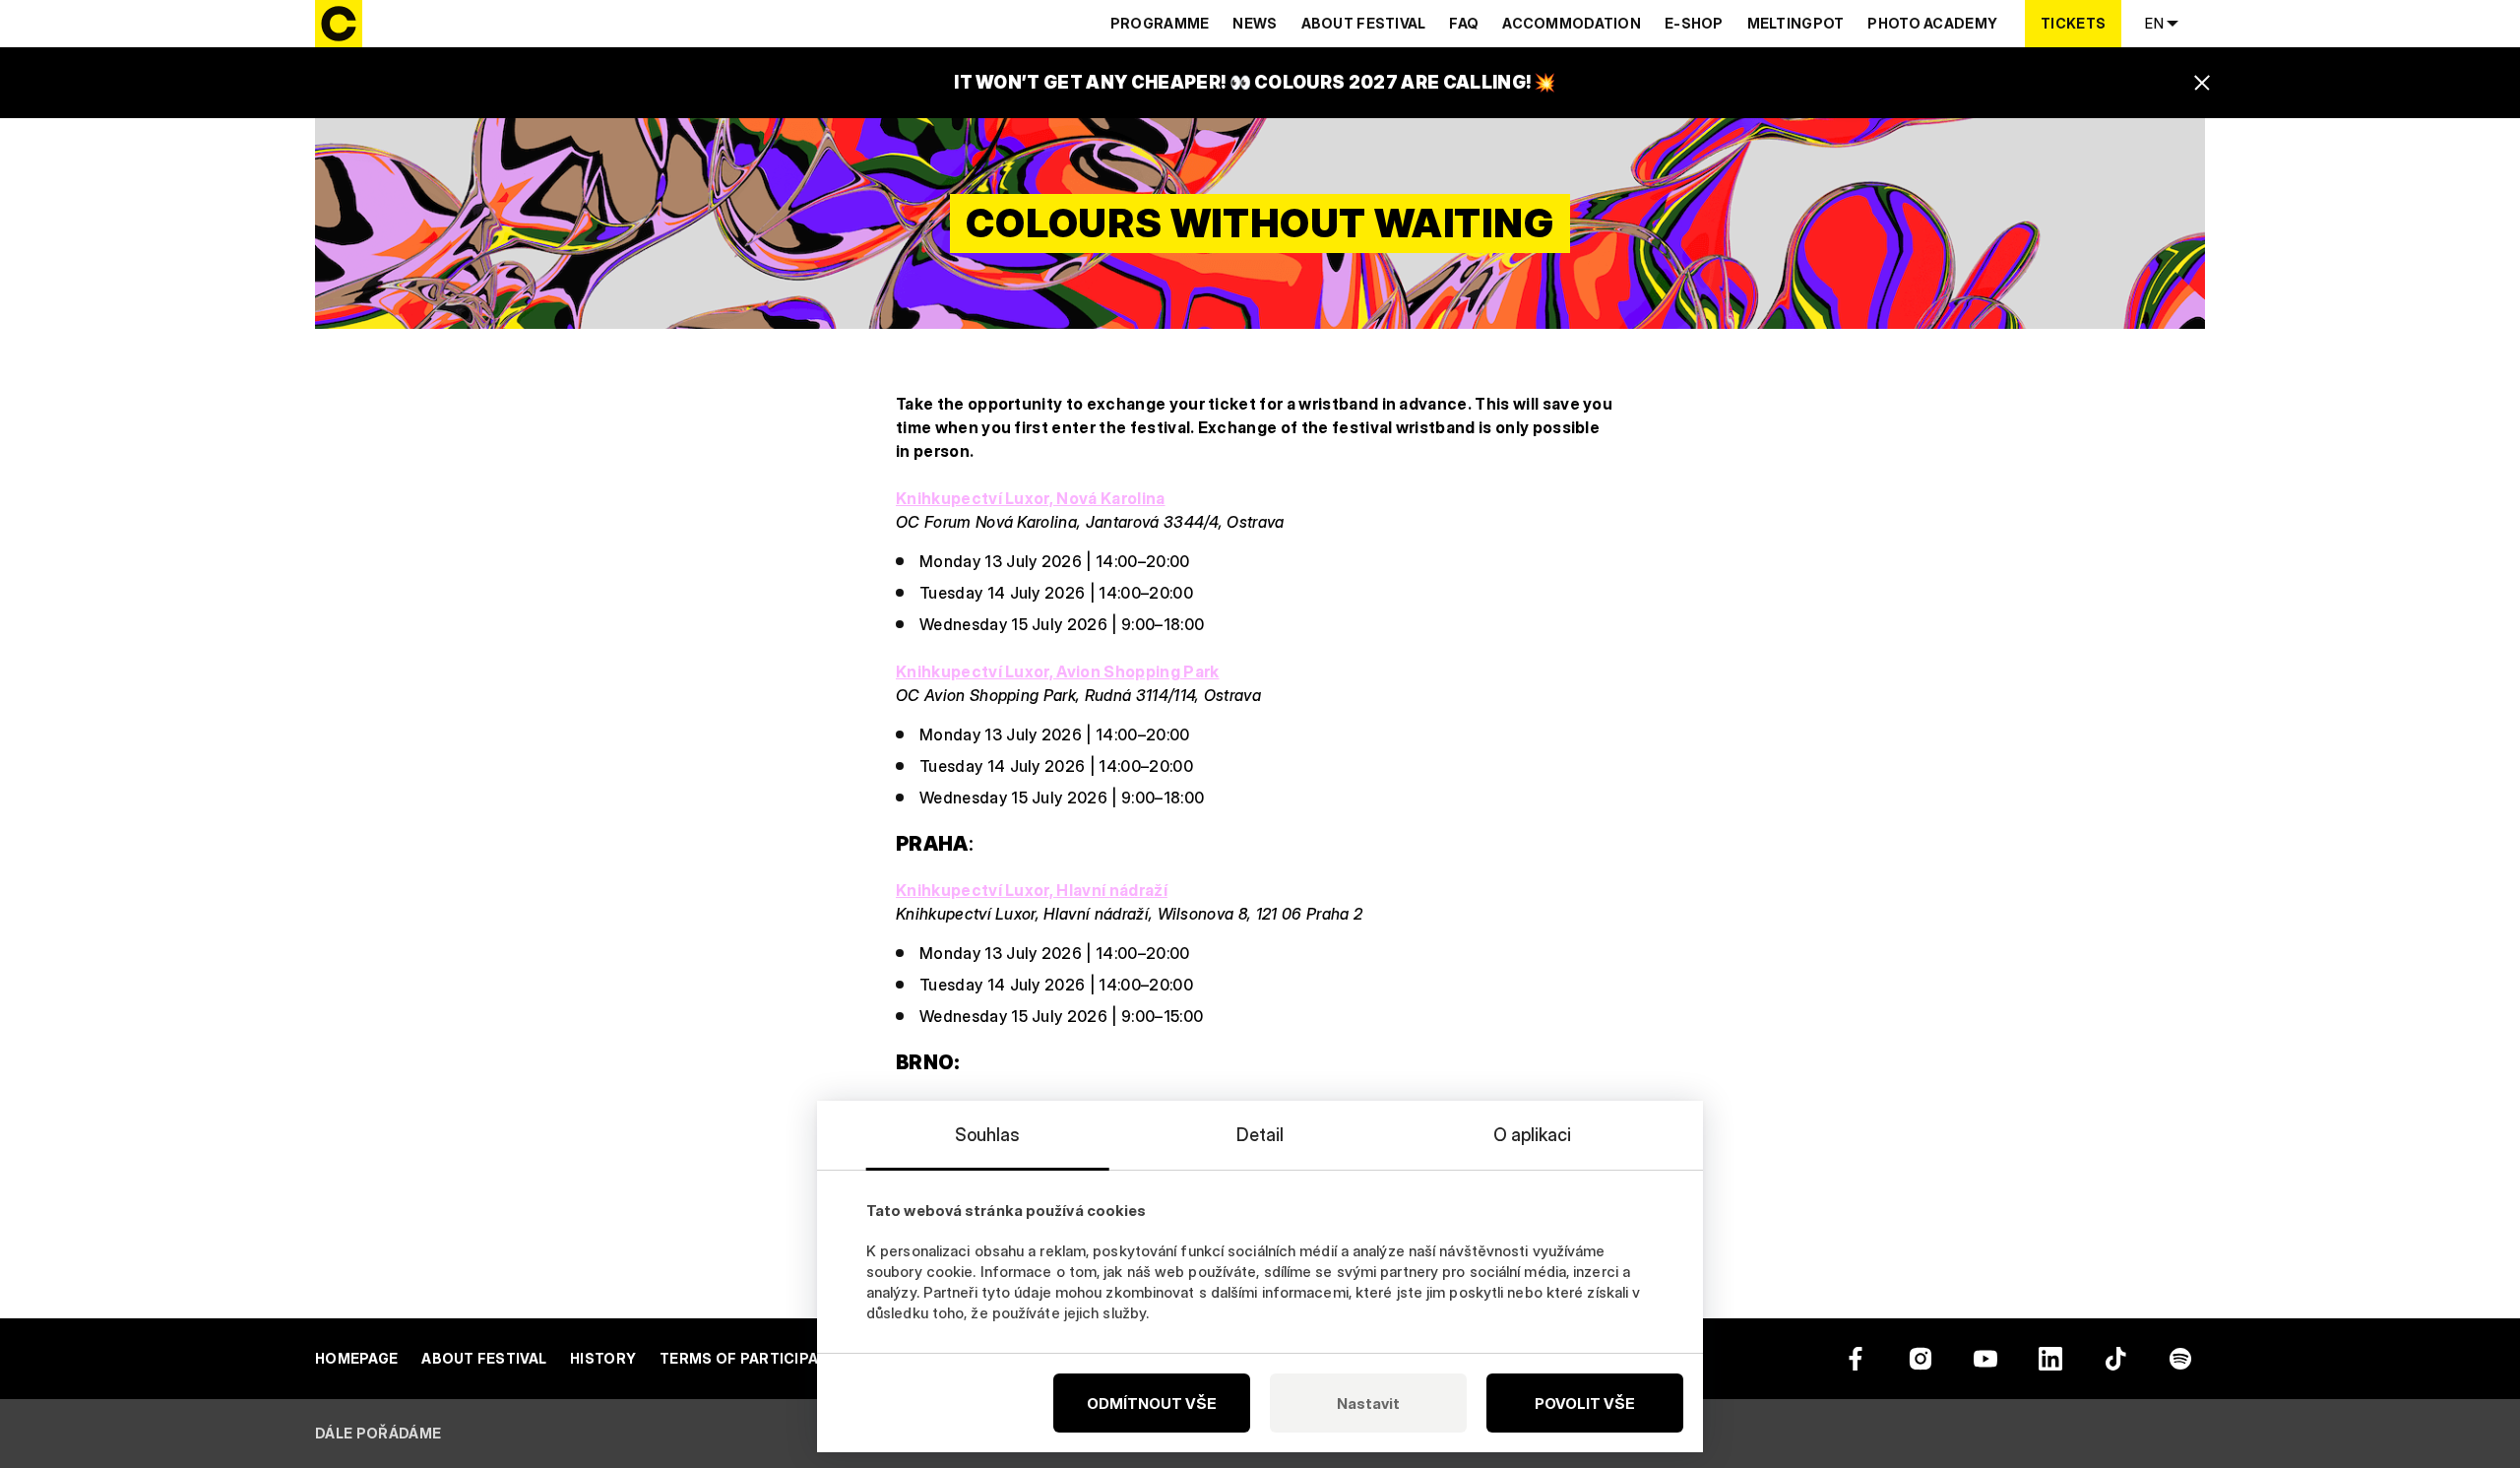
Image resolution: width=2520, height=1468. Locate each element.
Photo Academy (1932, 23)
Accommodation (1572, 23)
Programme (1160, 23)
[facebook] (1856, 1359)
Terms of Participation (757, 1358)
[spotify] (2180, 1359)
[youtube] (1985, 1359)
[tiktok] (2115, 1359)
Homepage (356, 1358)
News (1255, 23)
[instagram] (1921, 1359)
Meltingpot (1796, 23)
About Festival (1364, 23)
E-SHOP (1694, 23)
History (603, 1358)
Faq (1464, 23)
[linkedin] (2050, 1359)
